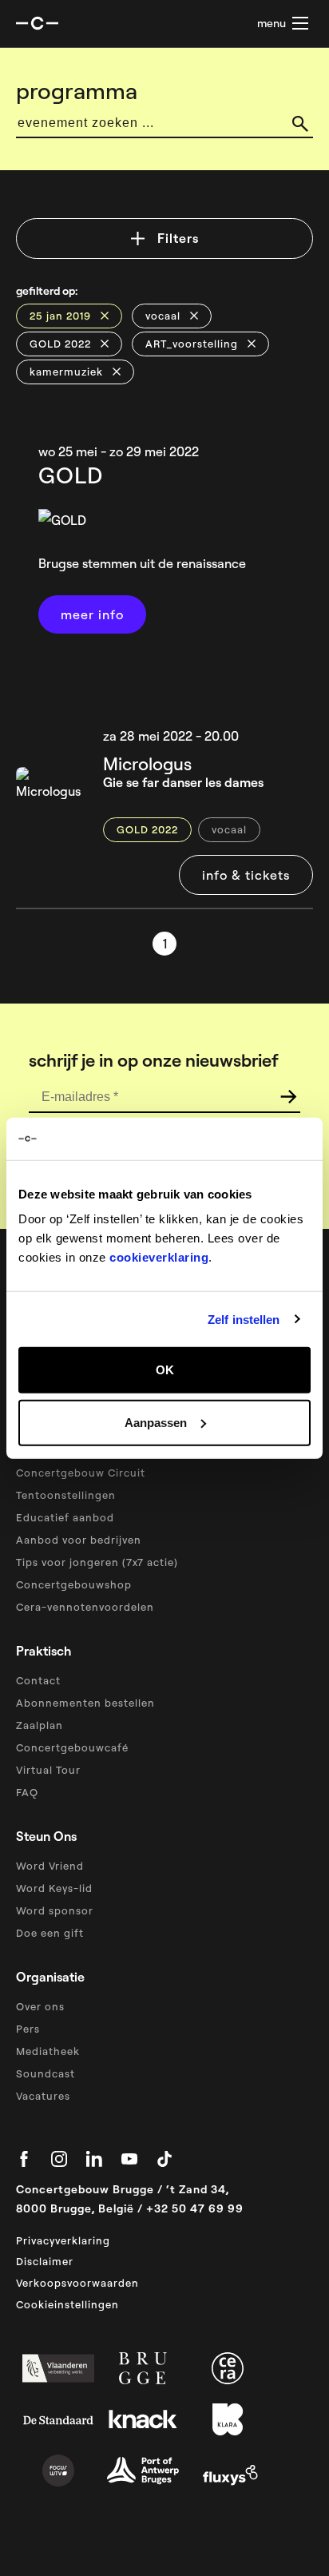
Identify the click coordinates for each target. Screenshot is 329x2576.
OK (165, 1370)
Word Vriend (50, 1866)
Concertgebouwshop (74, 1584)
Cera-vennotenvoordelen (85, 1607)
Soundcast (46, 2073)
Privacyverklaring (63, 2240)
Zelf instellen (244, 1319)
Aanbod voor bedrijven (79, 1540)
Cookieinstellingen (67, 2304)
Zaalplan (40, 1725)
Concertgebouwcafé (72, 1747)
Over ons (40, 2006)
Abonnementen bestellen (85, 1703)
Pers (28, 2029)
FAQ (27, 1792)
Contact (38, 1680)
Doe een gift (50, 1933)
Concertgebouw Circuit (81, 1473)
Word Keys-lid (54, 1888)
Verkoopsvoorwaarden (77, 2283)
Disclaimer (45, 2261)
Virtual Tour (48, 1770)
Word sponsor (55, 1910)
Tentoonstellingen (66, 1495)
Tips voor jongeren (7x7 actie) (97, 1562)
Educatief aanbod (65, 1517)
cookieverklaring (159, 1257)
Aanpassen (156, 1422)
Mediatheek (48, 2051)
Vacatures (43, 2096)
